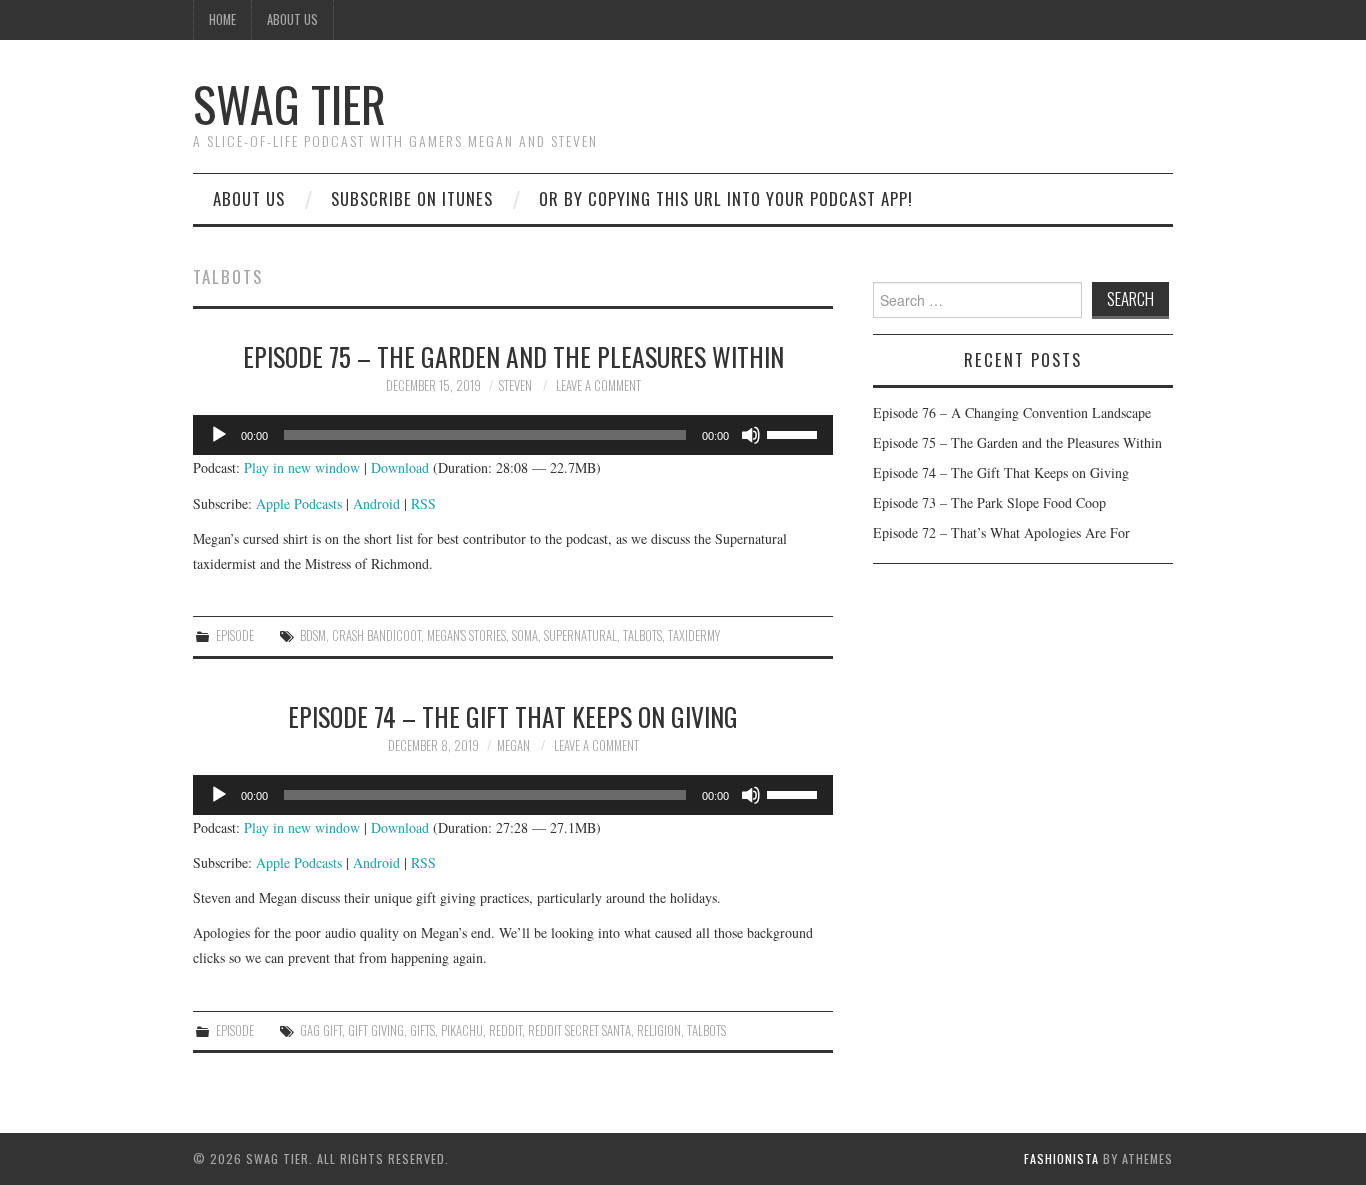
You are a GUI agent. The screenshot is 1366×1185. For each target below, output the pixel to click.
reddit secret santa (579, 1030)
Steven (515, 385)
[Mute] (751, 435)
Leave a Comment (598, 385)
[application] (513, 435)
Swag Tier (289, 103)
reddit (505, 1030)
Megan (513, 745)
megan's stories (466, 635)
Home (222, 19)
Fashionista (1061, 1158)
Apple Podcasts (299, 503)
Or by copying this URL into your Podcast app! (726, 198)
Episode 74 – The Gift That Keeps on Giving (513, 716)
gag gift (321, 1030)
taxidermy (694, 635)
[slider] (795, 433)
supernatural (580, 635)
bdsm (313, 635)
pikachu (462, 1030)
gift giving (376, 1030)
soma (525, 635)
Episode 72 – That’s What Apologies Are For (1001, 532)
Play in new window (302, 467)
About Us (292, 19)
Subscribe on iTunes (412, 198)
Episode (235, 635)
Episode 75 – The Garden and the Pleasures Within (513, 356)
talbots (642, 635)
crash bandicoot (376, 635)
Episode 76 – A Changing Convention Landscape (1012, 412)
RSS (423, 503)
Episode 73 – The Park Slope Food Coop (989, 502)
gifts (422, 1030)
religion (659, 1030)
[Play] (219, 435)
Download (400, 467)
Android (376, 503)
